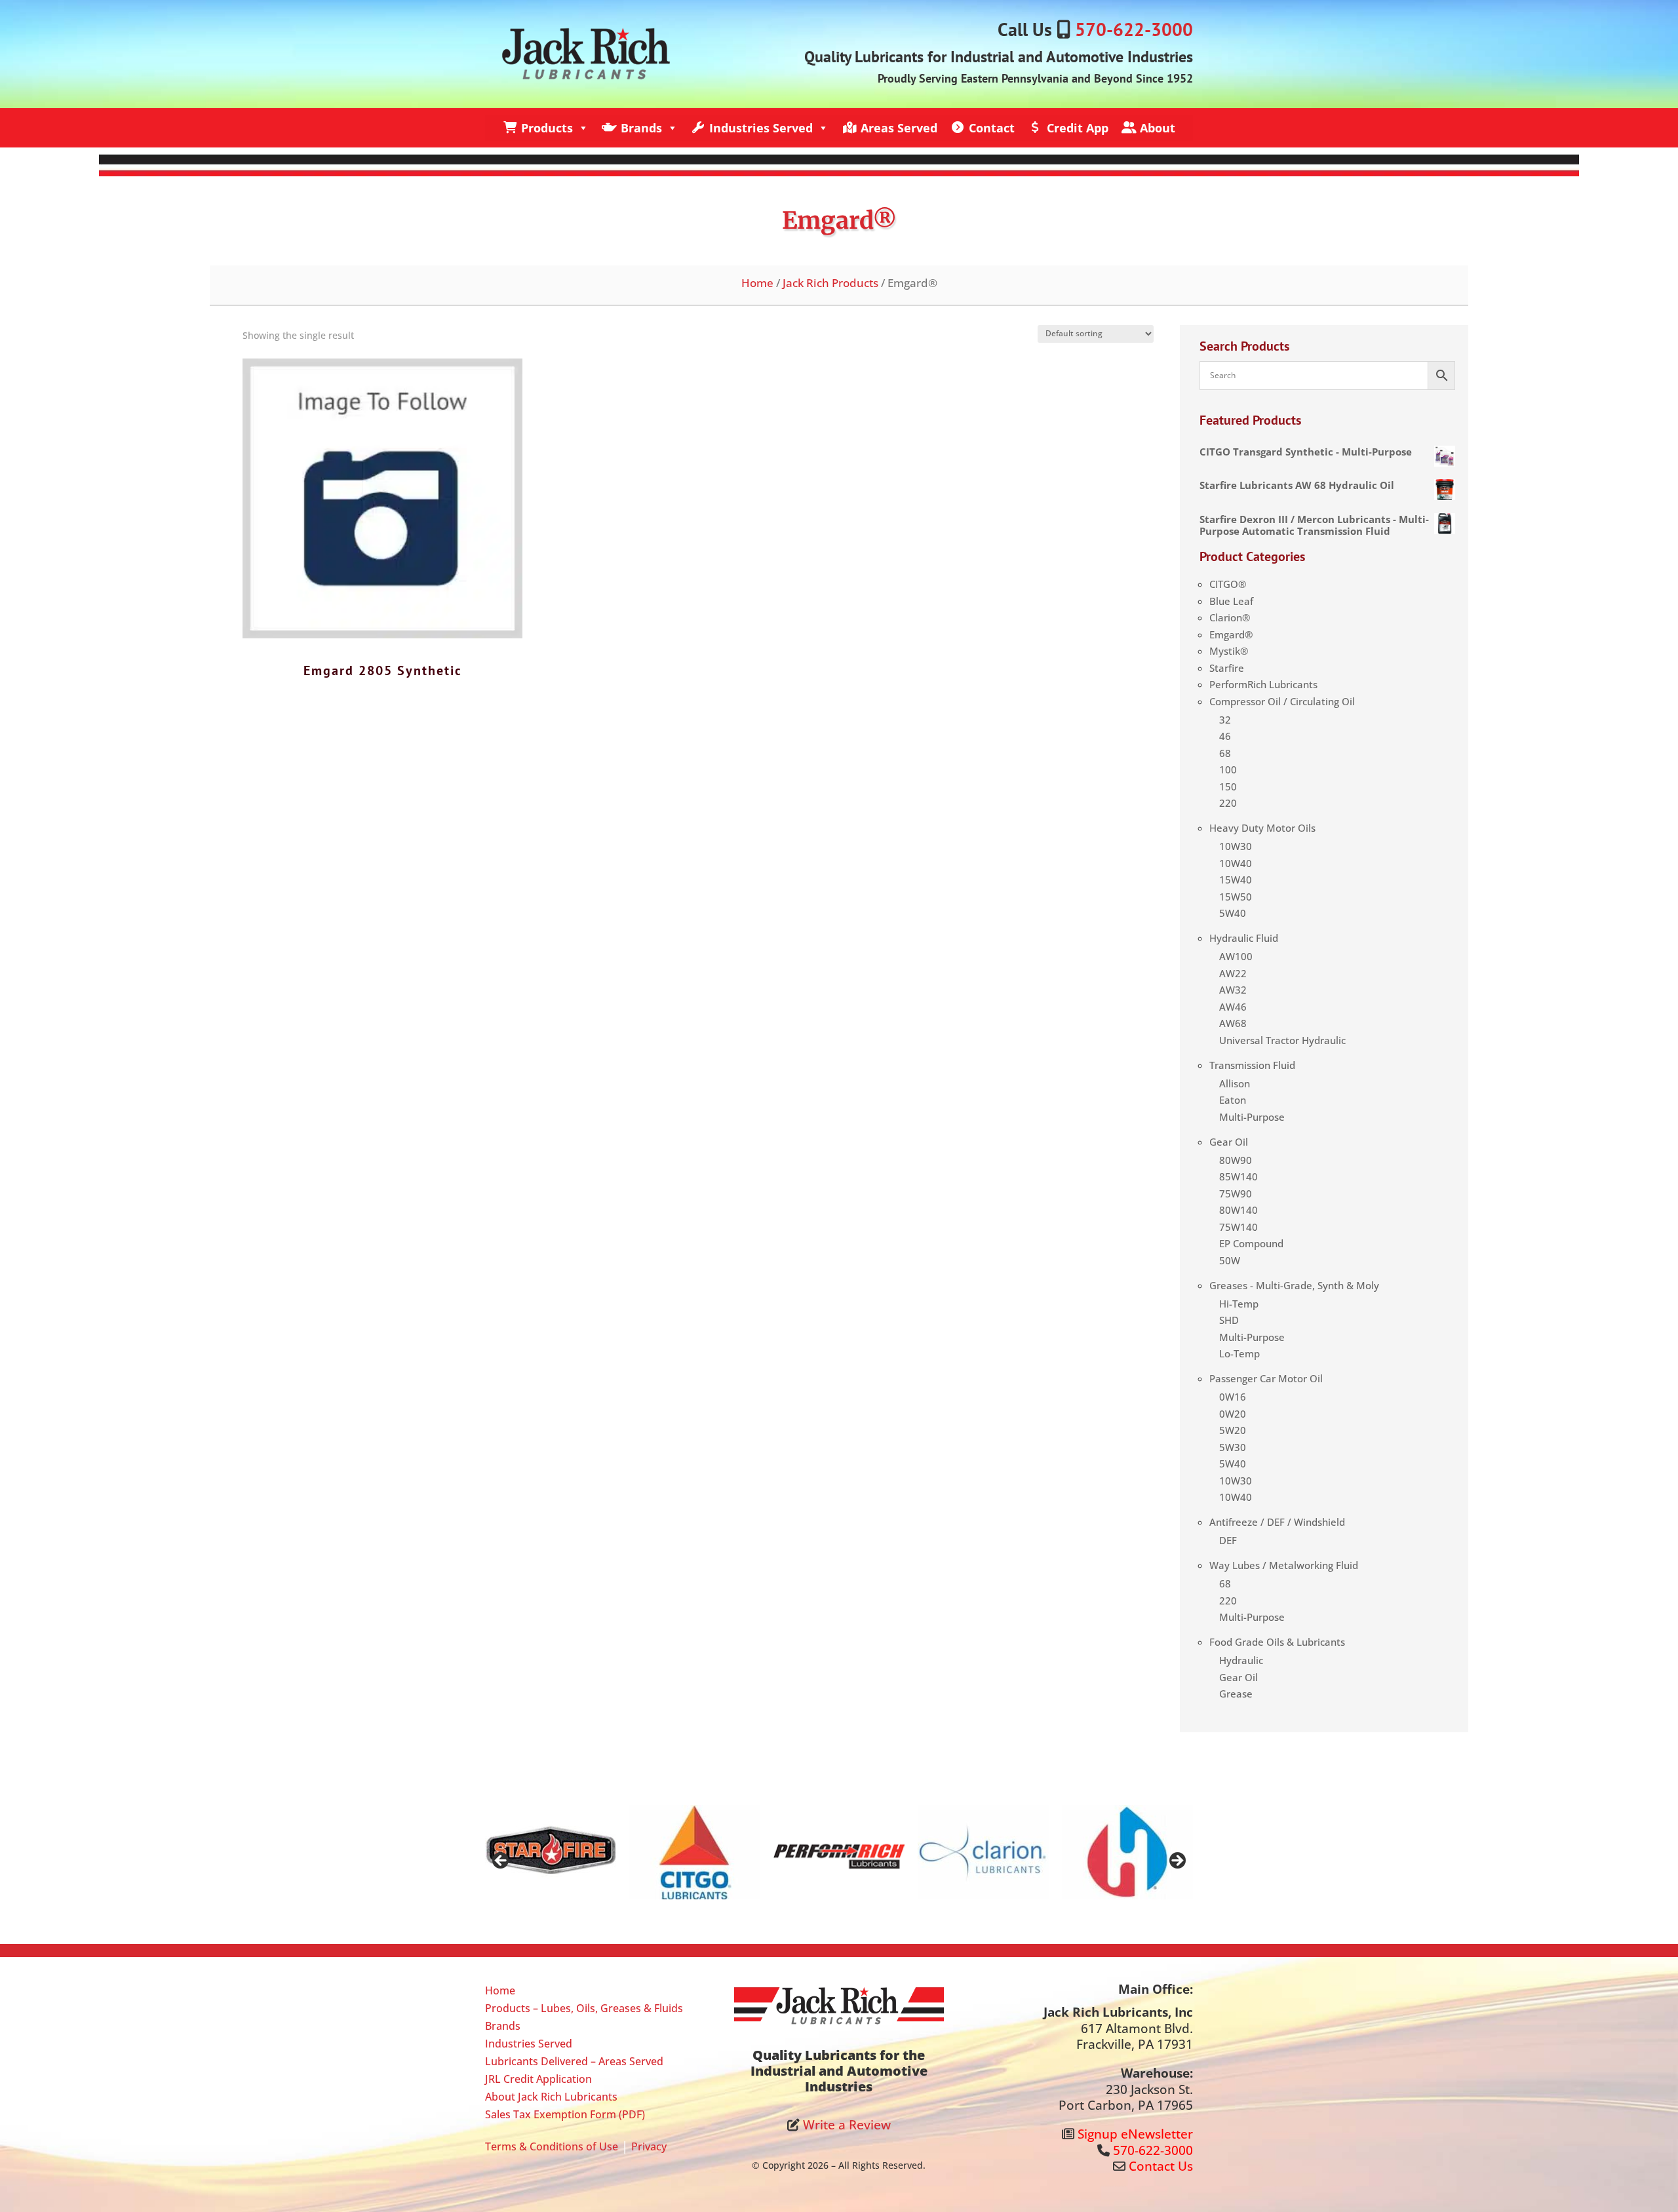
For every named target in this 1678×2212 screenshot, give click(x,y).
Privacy (649, 2146)
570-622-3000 (1134, 29)
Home (757, 282)
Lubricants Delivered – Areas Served (574, 2061)
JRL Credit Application (538, 2079)
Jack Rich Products (830, 282)
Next (1177, 1861)
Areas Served (899, 128)
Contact (992, 128)
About (1158, 128)
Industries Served (761, 128)
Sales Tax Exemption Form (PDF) (565, 2114)
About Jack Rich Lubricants (551, 2097)
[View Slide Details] (551, 1852)
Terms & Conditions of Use (552, 2146)
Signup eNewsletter (1135, 2134)
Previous (501, 1861)
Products (547, 128)
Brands (641, 128)
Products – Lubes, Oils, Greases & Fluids (584, 2008)
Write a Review (847, 2125)
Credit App (1078, 128)
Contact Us (1161, 2166)
